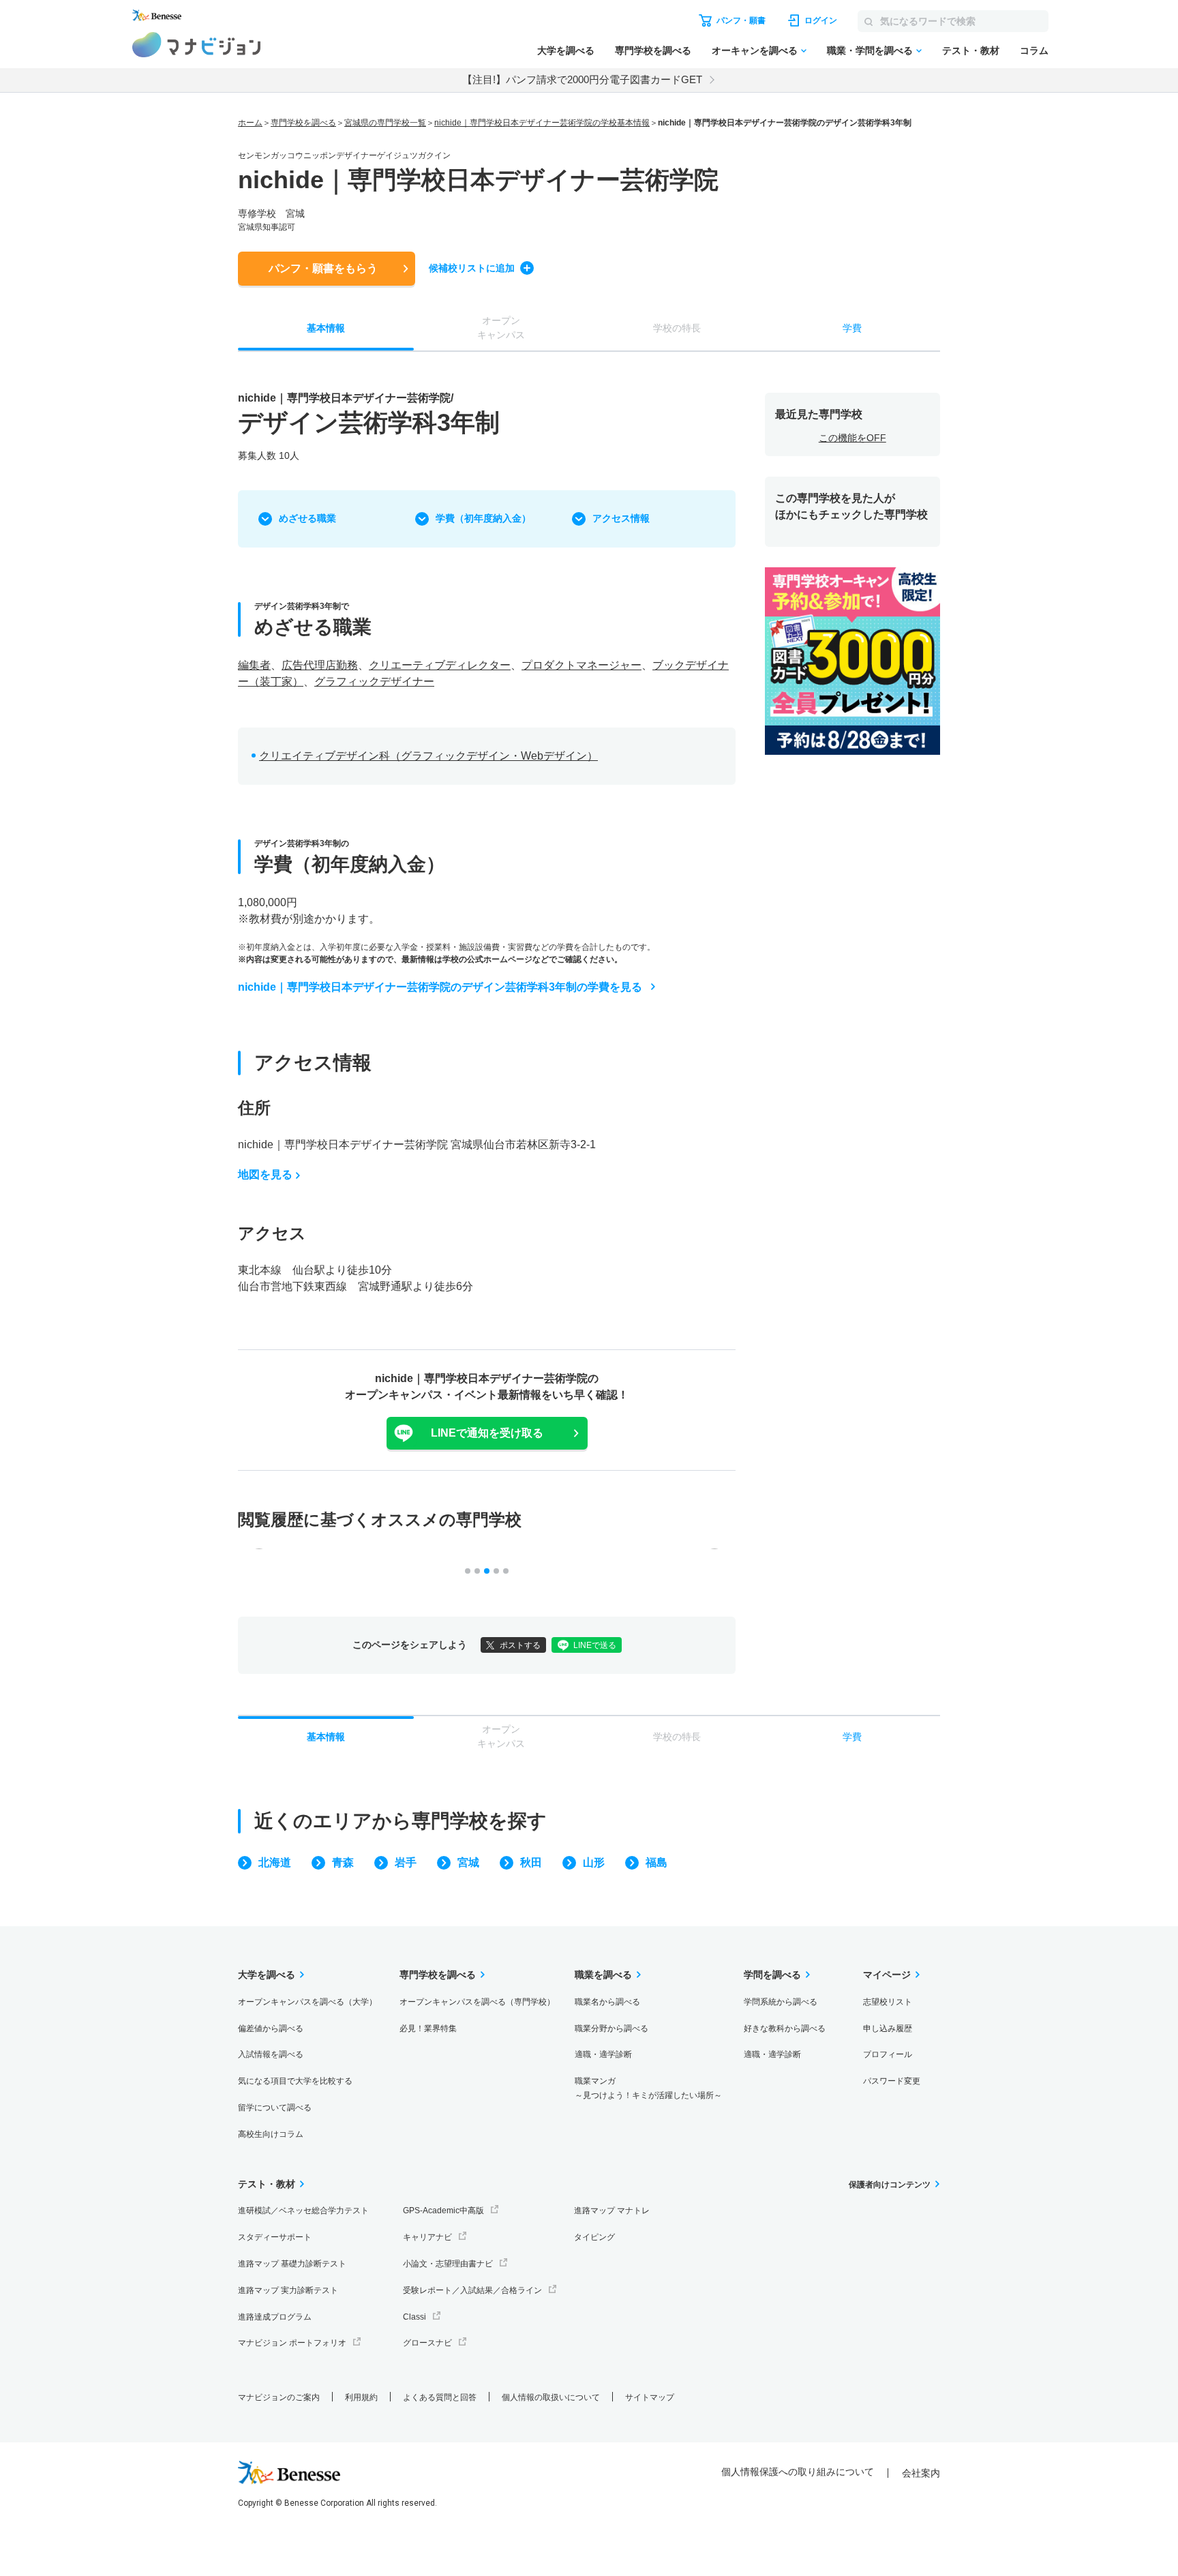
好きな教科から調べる (785, 2028)
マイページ (887, 1975)
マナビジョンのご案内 (279, 2397)
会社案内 (921, 2473)
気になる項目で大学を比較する (295, 2081)
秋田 (531, 1862)
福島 (656, 1862)
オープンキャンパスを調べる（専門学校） (477, 2002)
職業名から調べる (607, 2002)
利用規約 (361, 2397)
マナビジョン (197, 45)
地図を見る (265, 1174)
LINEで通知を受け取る (487, 1433)
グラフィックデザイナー (374, 682)
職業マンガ (648, 2088)
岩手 (406, 1862)
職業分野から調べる (611, 2028)
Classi (414, 2317)
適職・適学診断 (603, 2054)
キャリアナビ (427, 2237)
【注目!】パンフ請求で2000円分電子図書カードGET (582, 79)
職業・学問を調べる (870, 50)
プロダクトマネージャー (582, 665)
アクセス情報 (621, 518)
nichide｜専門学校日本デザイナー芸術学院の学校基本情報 (542, 123)
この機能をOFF (852, 438)
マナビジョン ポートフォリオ (292, 2343)
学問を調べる (772, 1975)
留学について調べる (275, 2108)
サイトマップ (650, 2397)
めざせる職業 (307, 518)
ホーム (250, 123)
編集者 (254, 665)
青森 (343, 1862)
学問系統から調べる (781, 2002)
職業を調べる (603, 1975)
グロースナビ (427, 2343)
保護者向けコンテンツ (890, 2185)
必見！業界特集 (428, 2028)
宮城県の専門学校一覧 (385, 123)
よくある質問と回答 (440, 2397)
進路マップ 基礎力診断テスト (292, 2264)
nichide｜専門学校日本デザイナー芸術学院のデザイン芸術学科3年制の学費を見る (440, 987)
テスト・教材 (971, 50)
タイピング (594, 2237)
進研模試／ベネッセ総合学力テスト (303, 2211)
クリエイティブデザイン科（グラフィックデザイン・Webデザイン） (428, 756)
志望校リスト (888, 2002)
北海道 (275, 1862)
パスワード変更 (892, 2081)
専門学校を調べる (653, 50)
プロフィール (888, 2054)
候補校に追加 (472, 268)
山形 (594, 1862)
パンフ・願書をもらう (323, 268)
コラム (1034, 50)
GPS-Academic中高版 (443, 2211)
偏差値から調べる (271, 2028)
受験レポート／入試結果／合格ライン (472, 2290)
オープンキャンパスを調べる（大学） (307, 2002)
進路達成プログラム (275, 2317)
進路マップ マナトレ (612, 2211)
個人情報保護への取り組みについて (798, 2472)
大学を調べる (566, 50)
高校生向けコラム (271, 2134)
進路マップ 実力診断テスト (288, 2290)
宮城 (468, 1862)
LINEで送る (595, 1645)
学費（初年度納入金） (483, 518)
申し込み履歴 (888, 2028)
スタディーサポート (275, 2237)
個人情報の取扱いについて (551, 2397)
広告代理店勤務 (320, 665)
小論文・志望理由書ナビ (448, 2264)
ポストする (520, 1645)
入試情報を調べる (271, 2054)
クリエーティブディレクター (440, 665)
